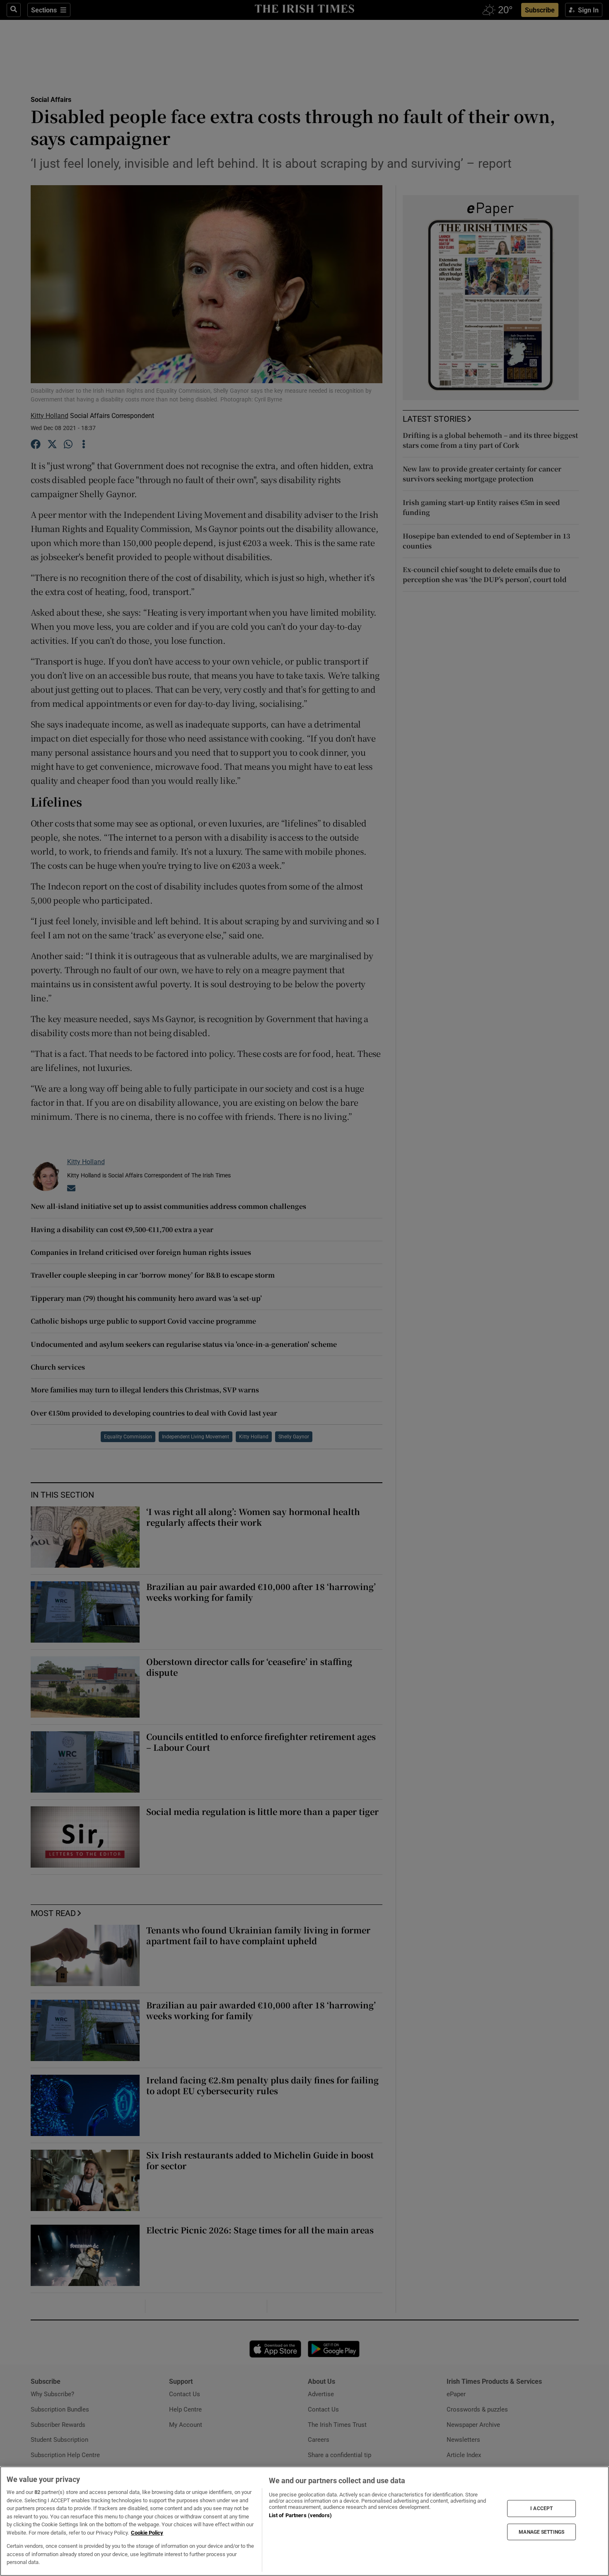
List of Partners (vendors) (300, 2515)
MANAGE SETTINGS (541, 2532)
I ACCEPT (541, 2508)
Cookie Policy (147, 2533)
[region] (304, 2521)
